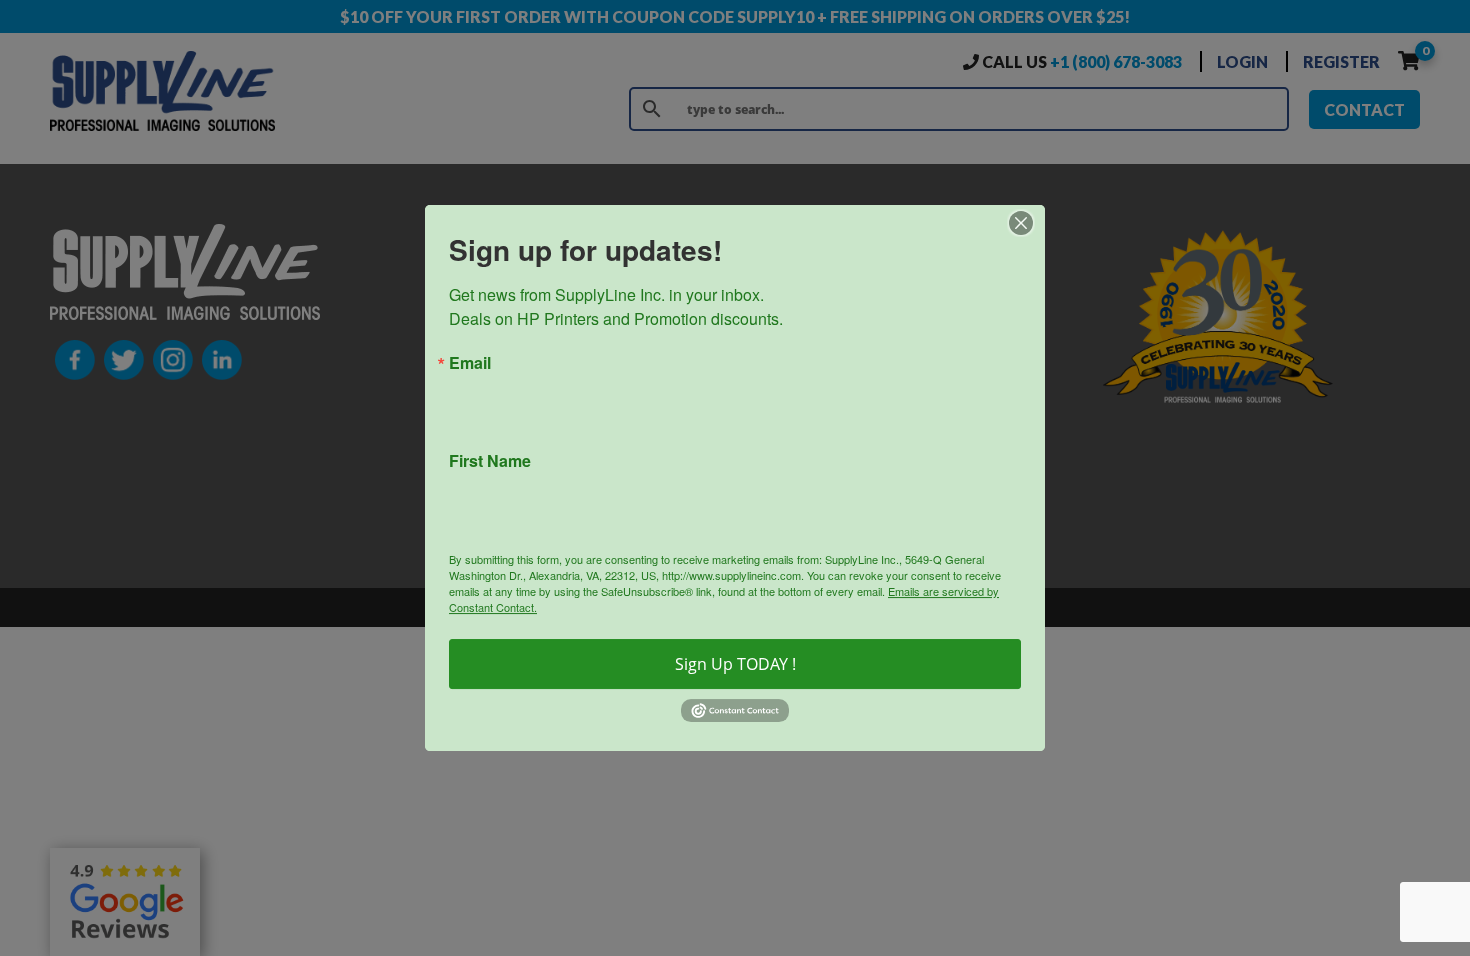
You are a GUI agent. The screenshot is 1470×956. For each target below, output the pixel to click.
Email (470, 363)
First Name (490, 461)
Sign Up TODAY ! (735, 664)
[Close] (1027, 223)
